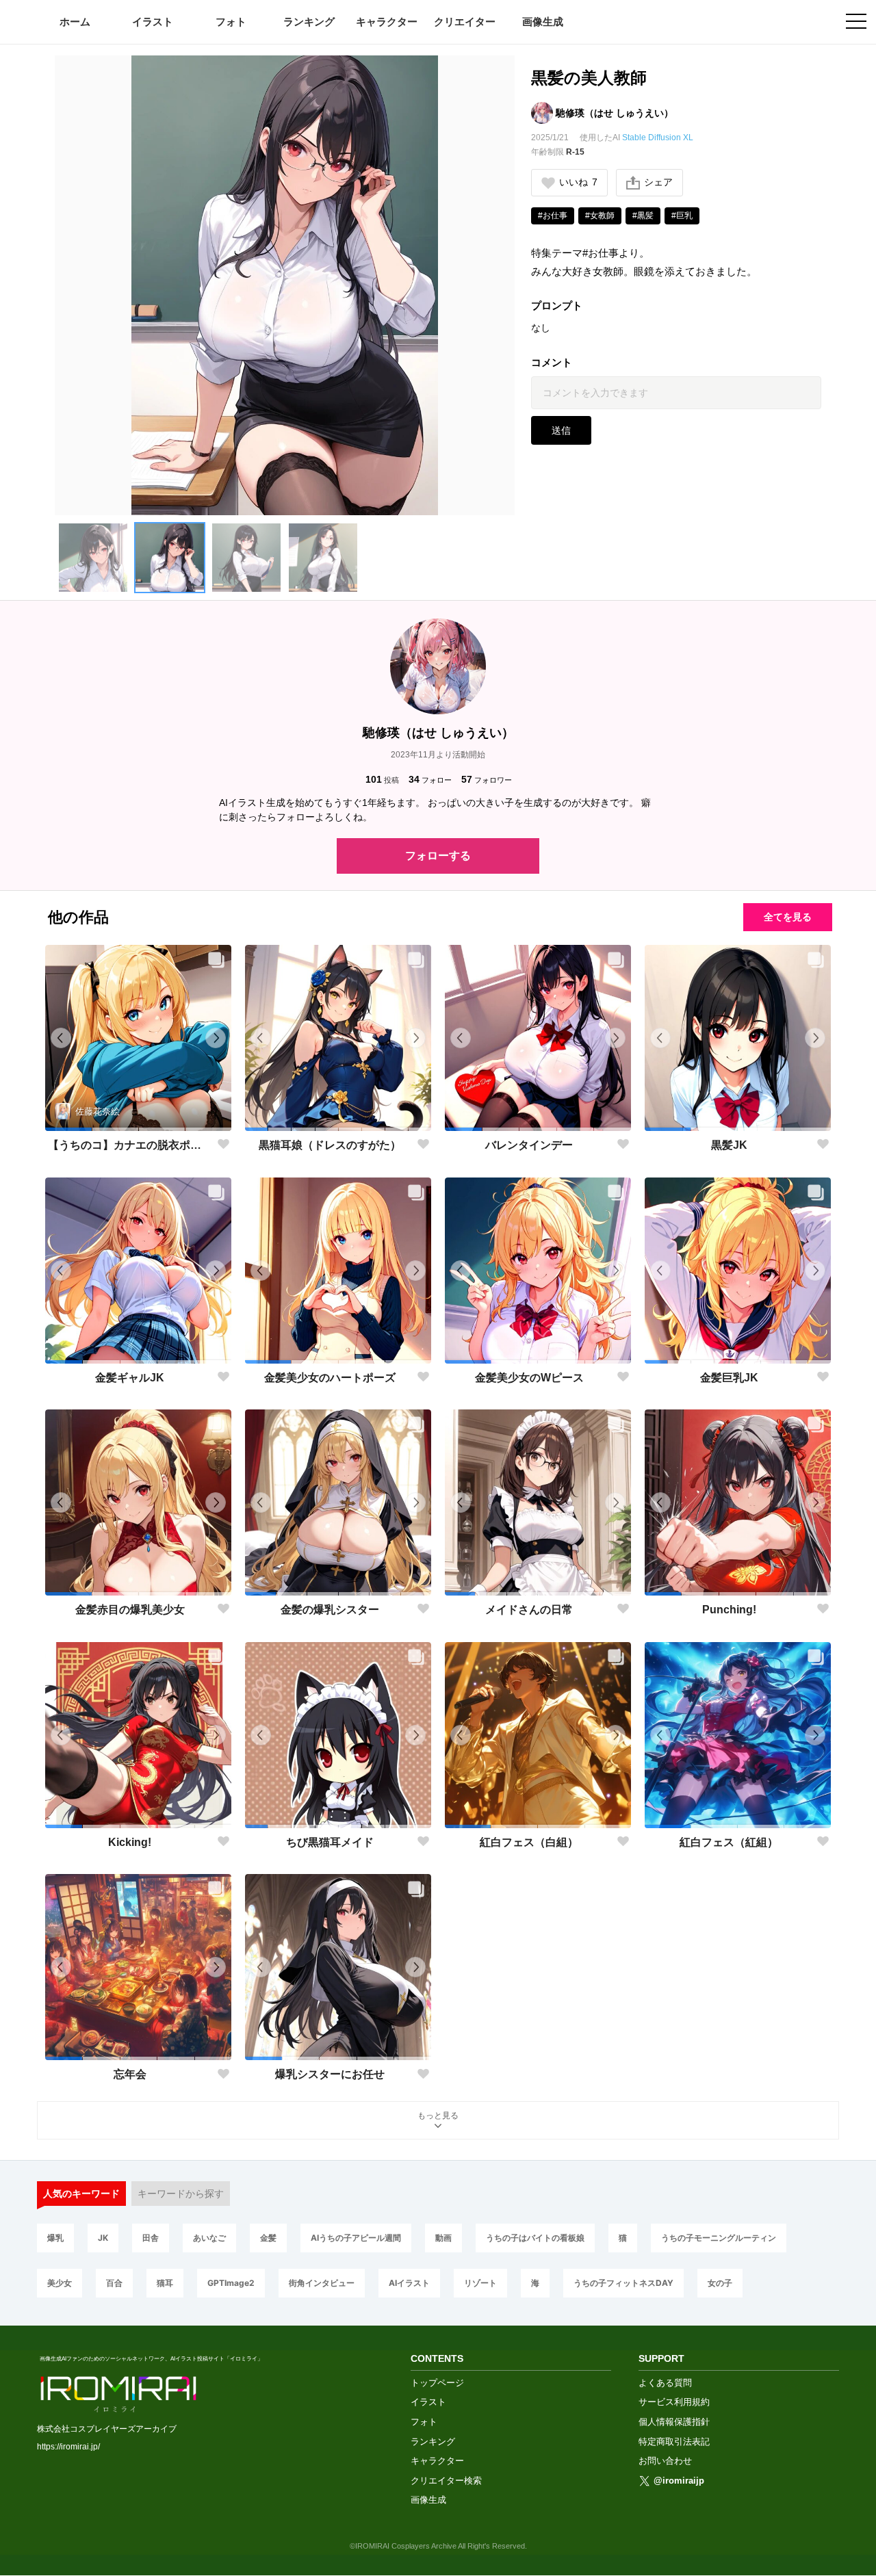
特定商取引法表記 (674, 2442)
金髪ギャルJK (130, 1378)
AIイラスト (409, 2283)
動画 (443, 2238)
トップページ (437, 2383)
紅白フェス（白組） (529, 1842)
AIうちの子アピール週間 (356, 2238)
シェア (658, 182)
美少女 (60, 2283)
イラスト (153, 22)
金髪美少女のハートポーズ (330, 1378)
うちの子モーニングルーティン (719, 2238)
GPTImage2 (231, 2283)
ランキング (309, 22)
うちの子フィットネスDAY (623, 2283)
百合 (114, 2283)
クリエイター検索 (446, 2481)
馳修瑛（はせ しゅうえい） (615, 113)
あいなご (209, 2238)
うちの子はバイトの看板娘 (535, 2238)
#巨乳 (682, 216)
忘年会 (130, 2074)
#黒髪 (643, 216)
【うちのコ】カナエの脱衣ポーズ (130, 1145)
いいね (578, 182)
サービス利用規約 (674, 2402)
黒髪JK (729, 1145)
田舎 (151, 2238)
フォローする (438, 856)
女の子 (720, 2283)
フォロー (430, 779)
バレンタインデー (529, 1145)
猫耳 (165, 2283)
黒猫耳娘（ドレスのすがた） (330, 1145)
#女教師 (600, 216)
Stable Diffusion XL (658, 138)
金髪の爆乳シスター (330, 1610)
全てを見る (788, 917)
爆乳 (55, 2238)
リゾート (480, 2283)
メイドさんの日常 (529, 1610)
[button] (93, 558)
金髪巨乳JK (729, 1378)
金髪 (268, 2238)
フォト (231, 22)
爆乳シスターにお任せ (330, 2074)
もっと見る (438, 2116)
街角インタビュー (322, 2283)
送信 (561, 430)
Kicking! (130, 1842)
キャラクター (387, 22)
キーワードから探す (181, 2194)
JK (103, 2238)
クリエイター (465, 22)
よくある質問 (665, 2383)
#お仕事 (553, 216)
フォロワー (487, 779)
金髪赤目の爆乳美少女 (130, 1610)
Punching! (729, 1610)
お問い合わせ (665, 2461)
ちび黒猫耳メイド (330, 1842)
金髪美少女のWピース (529, 1378)
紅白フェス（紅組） (729, 1842)
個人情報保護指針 (674, 2422)
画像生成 (543, 22)
